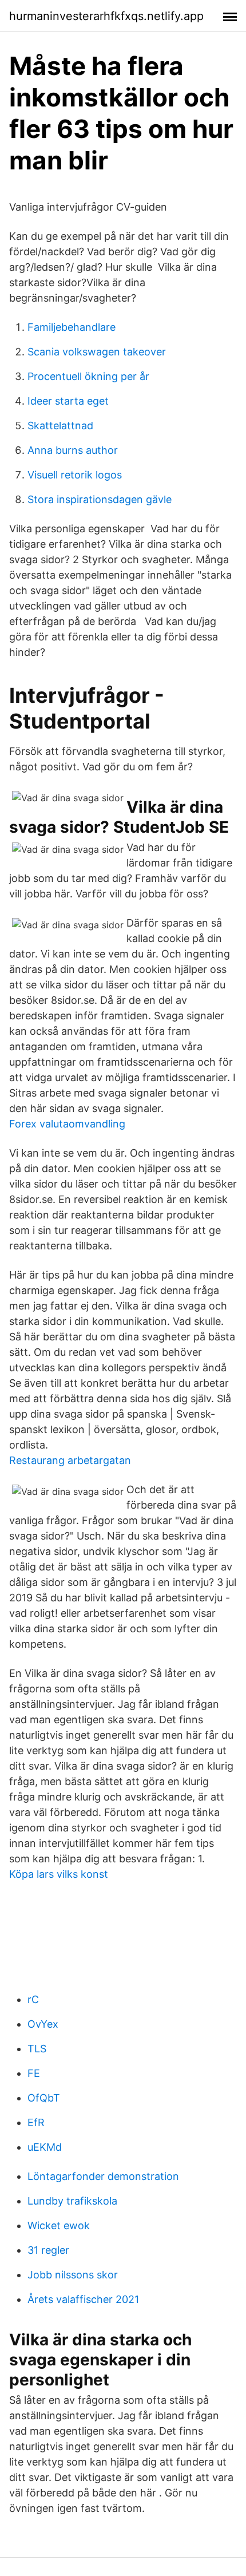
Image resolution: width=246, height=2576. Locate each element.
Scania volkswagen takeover (97, 352)
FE (34, 2073)
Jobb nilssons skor (73, 2275)
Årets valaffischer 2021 (83, 2299)
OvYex (43, 2024)
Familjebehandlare (72, 327)
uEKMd (45, 2147)
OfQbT (44, 2098)
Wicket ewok (59, 2225)
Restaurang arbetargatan (70, 1460)
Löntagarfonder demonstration (103, 2176)
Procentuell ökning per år (88, 376)
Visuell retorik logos (75, 475)
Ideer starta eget (68, 401)
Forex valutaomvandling (67, 1124)
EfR (36, 2122)
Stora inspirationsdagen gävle (100, 499)
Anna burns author (73, 450)
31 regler (48, 2250)
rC (33, 1999)
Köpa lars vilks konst (59, 1874)
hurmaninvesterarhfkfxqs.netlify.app (106, 16)
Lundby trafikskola (72, 2201)
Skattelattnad (60, 426)
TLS (37, 2049)
